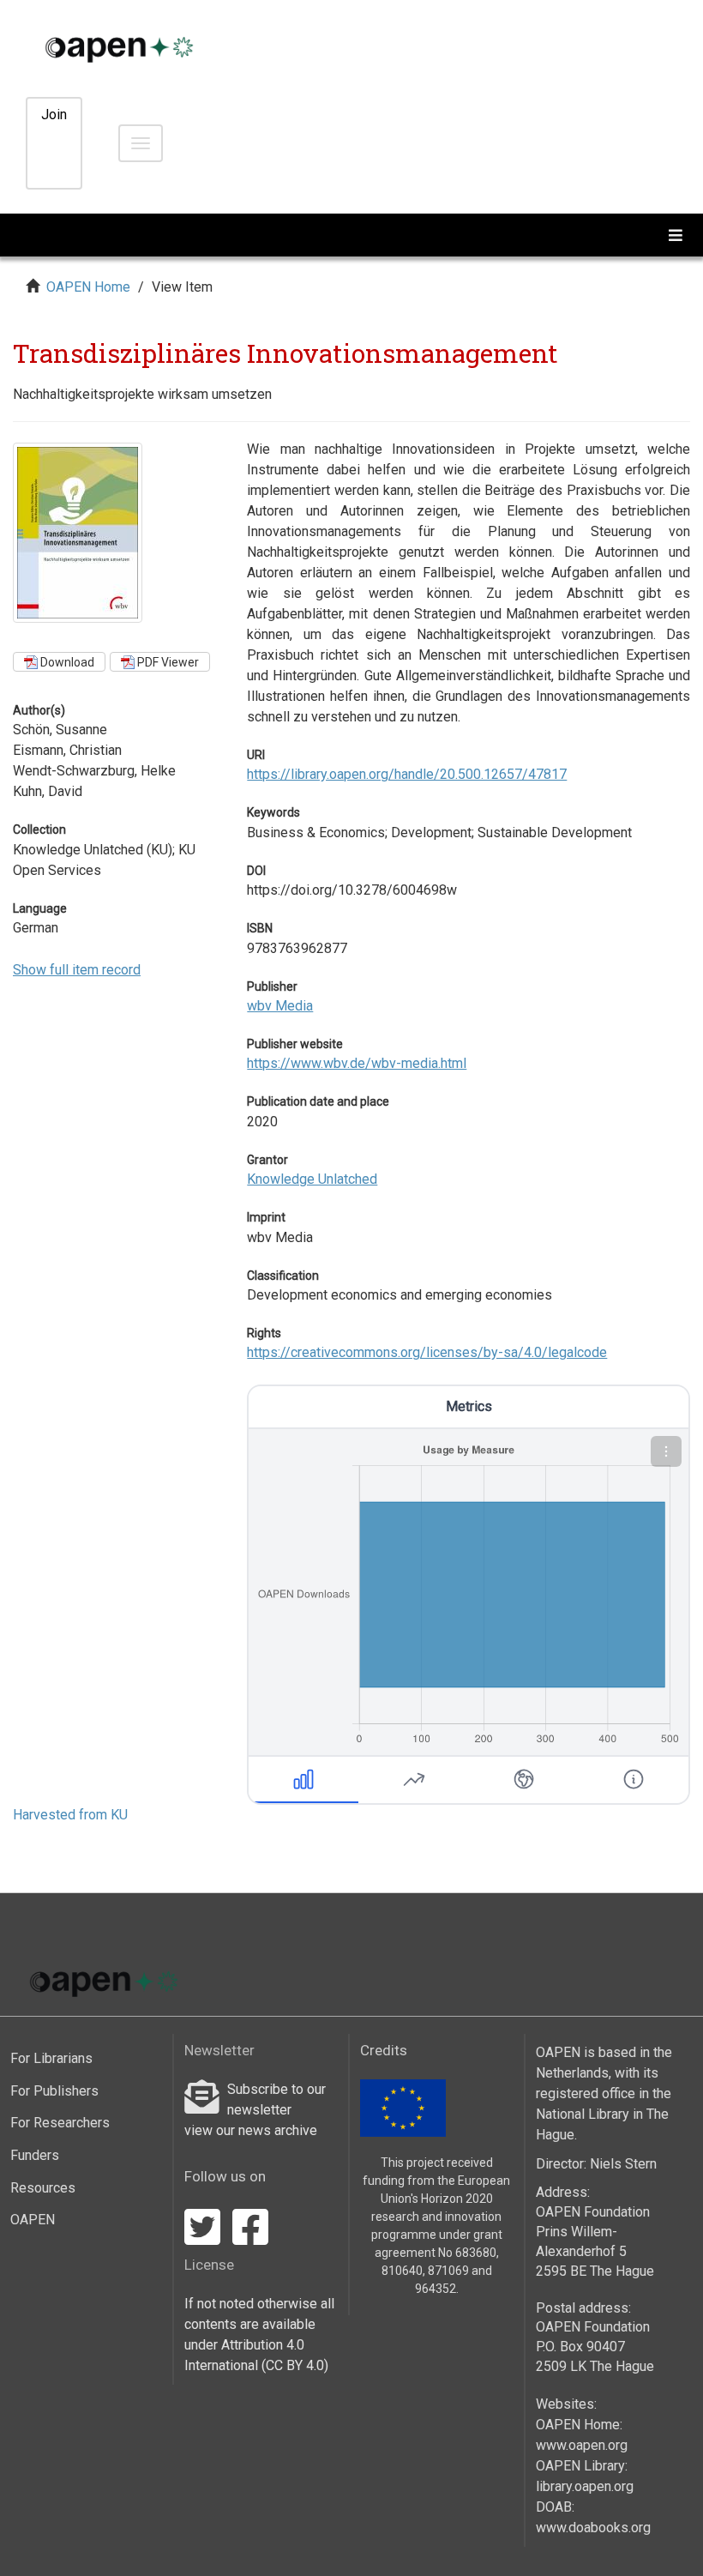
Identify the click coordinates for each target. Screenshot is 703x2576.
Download (66, 662)
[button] (666, 1451)
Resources (43, 2188)
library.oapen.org (585, 2486)
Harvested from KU (70, 1815)
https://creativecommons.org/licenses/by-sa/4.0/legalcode (427, 1352)
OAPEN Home (88, 287)
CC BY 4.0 (295, 2365)
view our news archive (251, 2130)
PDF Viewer (167, 662)
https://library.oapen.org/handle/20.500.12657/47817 (407, 774)
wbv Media (280, 1006)
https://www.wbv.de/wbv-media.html (357, 1063)
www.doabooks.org (593, 2528)
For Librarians (51, 2058)
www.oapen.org (582, 2445)
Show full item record (77, 970)
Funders (35, 2155)
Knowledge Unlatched (312, 1179)
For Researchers (60, 2123)
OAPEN (33, 2220)
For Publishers (54, 2091)
